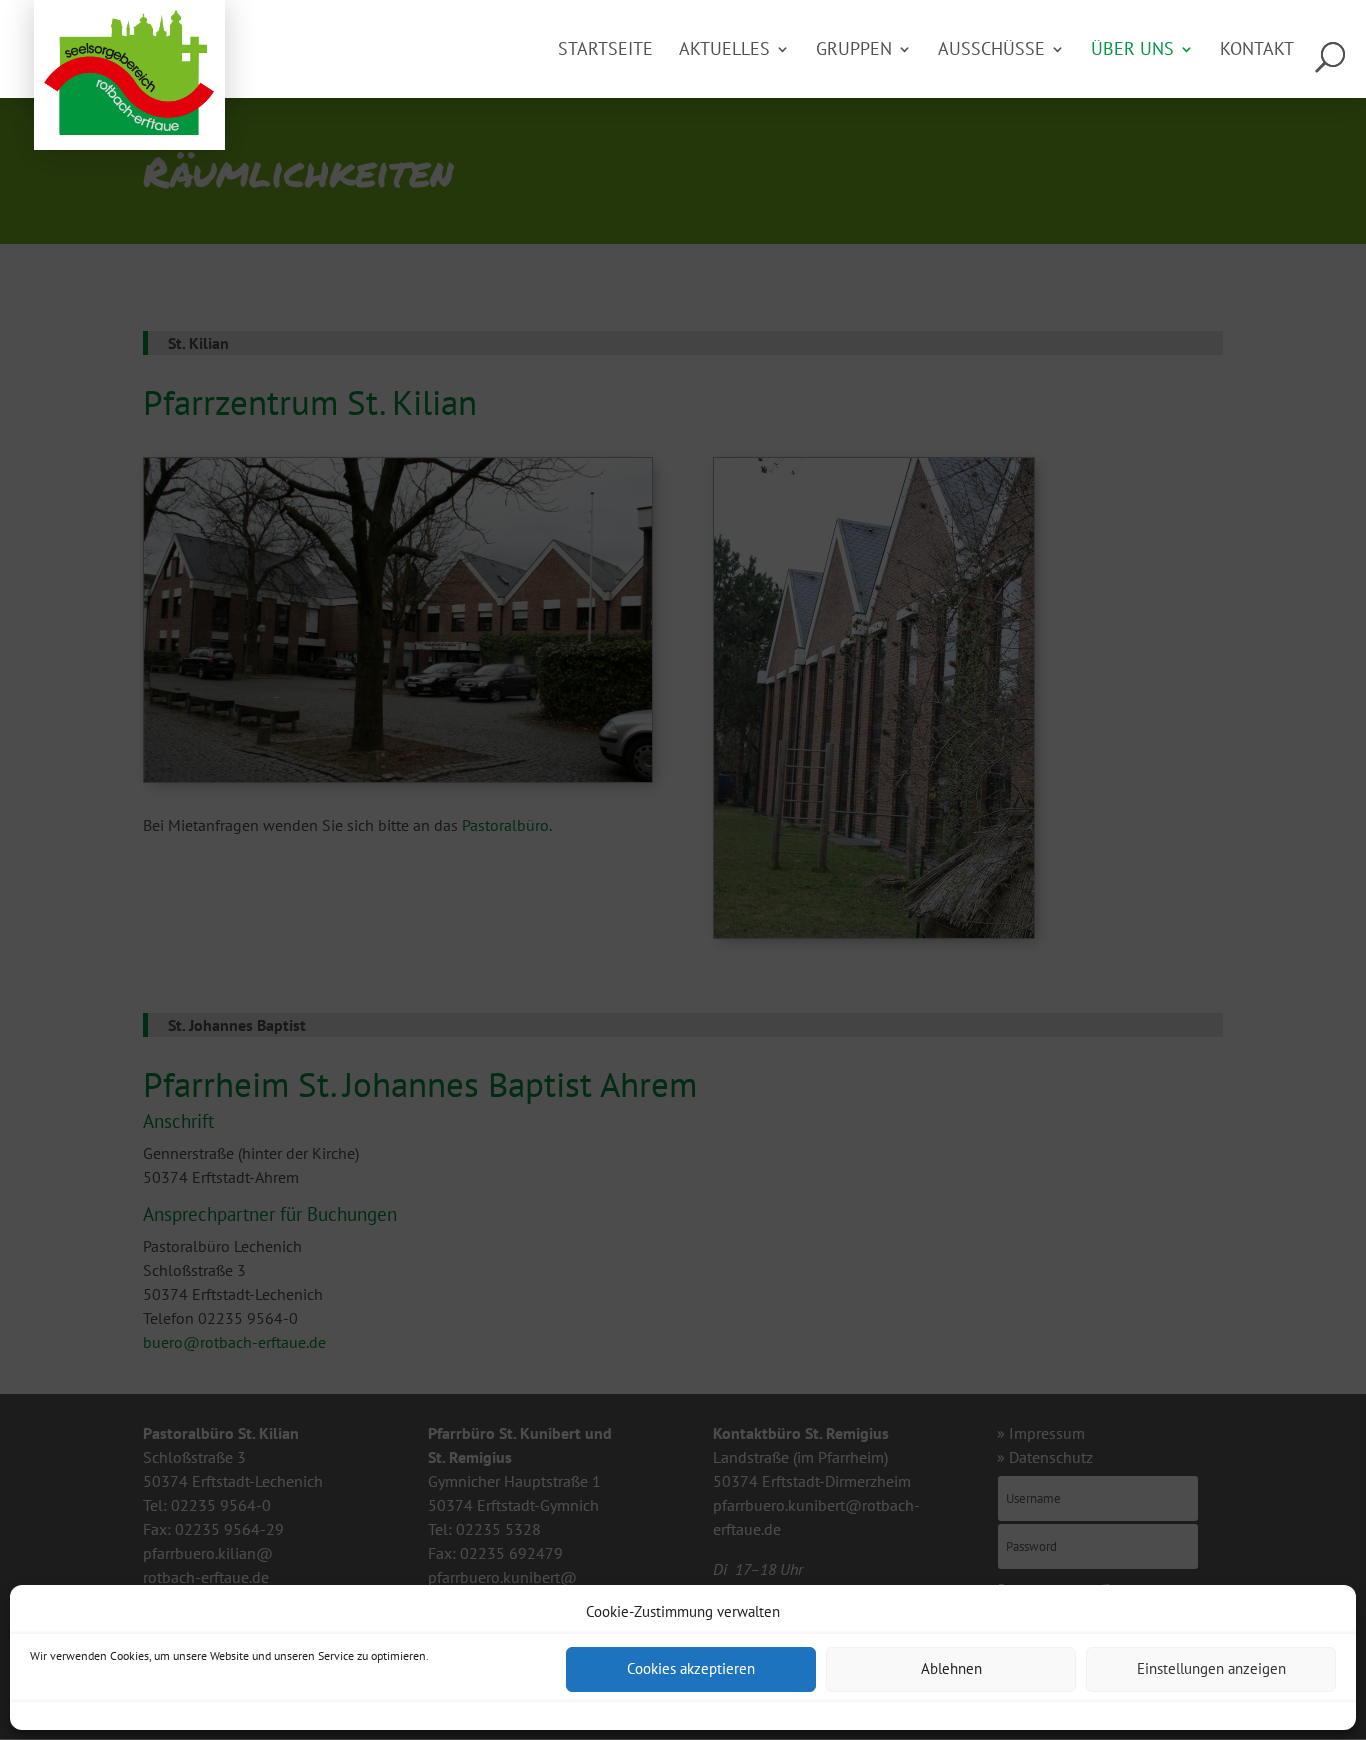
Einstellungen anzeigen (1211, 1669)
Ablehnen (951, 1669)
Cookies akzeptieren (691, 1669)
